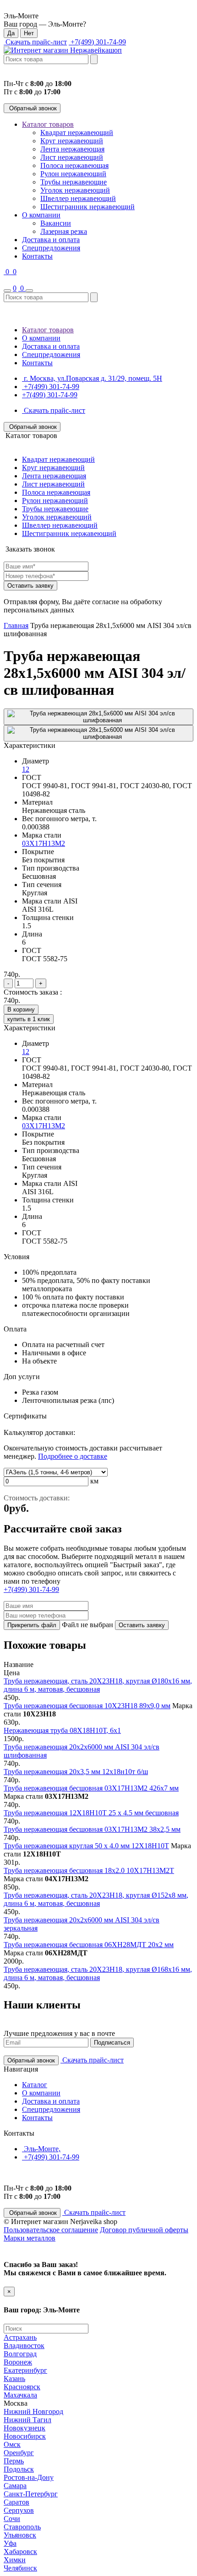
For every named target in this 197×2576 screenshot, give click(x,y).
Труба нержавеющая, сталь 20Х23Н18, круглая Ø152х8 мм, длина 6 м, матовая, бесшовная (96, 1899)
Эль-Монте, (41, 2149)
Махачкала (20, 2395)
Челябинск (20, 2568)
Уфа (10, 2543)
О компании (41, 215)
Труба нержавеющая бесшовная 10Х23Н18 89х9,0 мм (87, 1706)
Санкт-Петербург (31, 2494)
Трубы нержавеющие (74, 182)
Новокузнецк (25, 2428)
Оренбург (19, 2453)
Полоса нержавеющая (74, 165)
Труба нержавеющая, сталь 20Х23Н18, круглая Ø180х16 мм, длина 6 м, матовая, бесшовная (98, 1685)
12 (26, 769)
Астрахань (20, 2337)
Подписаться (112, 2043)
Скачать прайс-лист (35, 42)
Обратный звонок (32, 108)
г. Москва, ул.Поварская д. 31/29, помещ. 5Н (92, 378)
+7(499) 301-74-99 (97, 42)
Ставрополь (22, 2527)
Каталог (35, 2085)
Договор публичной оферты (144, 2230)
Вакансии (56, 223)
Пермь (14, 2461)
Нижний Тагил (27, 2420)
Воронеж (18, 2362)
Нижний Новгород (33, 2411)
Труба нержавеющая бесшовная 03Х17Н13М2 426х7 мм (91, 1788)
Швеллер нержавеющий (78, 198)
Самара (15, 2486)
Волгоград (20, 2354)
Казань (14, 2378)
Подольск (19, 2469)
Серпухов (19, 2510)
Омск (12, 2444)
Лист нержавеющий (72, 157)
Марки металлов (30, 2238)
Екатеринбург (25, 2370)
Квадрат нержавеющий (77, 133)
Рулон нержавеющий (73, 174)
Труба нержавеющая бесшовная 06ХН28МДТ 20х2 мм (89, 1945)
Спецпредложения (51, 248)
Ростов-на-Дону (29, 2477)
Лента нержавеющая (72, 149)
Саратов (16, 2502)
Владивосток (24, 2346)
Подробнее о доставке (73, 1456)
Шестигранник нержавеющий (88, 207)
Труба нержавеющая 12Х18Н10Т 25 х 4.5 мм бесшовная (91, 1813)
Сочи (12, 2519)
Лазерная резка (64, 231)
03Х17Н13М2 (44, 843)
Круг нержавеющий (72, 141)
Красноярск (22, 2387)
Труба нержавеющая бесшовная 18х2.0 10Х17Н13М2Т (89, 1870)
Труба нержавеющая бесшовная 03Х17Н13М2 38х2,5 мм (92, 1829)
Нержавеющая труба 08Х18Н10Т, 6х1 (62, 1730)
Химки (15, 2560)
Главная (16, 625)
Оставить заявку (30, 586)
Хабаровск (20, 2552)
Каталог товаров (48, 124)
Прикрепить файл (32, 1625)
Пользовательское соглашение (51, 2230)
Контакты (37, 256)
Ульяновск (20, 2535)
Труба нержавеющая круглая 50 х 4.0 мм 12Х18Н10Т (86, 1846)
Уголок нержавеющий (75, 190)
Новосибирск (25, 2436)
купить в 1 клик (29, 1019)
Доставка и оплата (51, 240)
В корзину (21, 1009)
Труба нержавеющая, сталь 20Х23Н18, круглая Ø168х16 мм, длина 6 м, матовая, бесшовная (98, 1973)
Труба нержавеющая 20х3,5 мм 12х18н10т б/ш (76, 1772)
